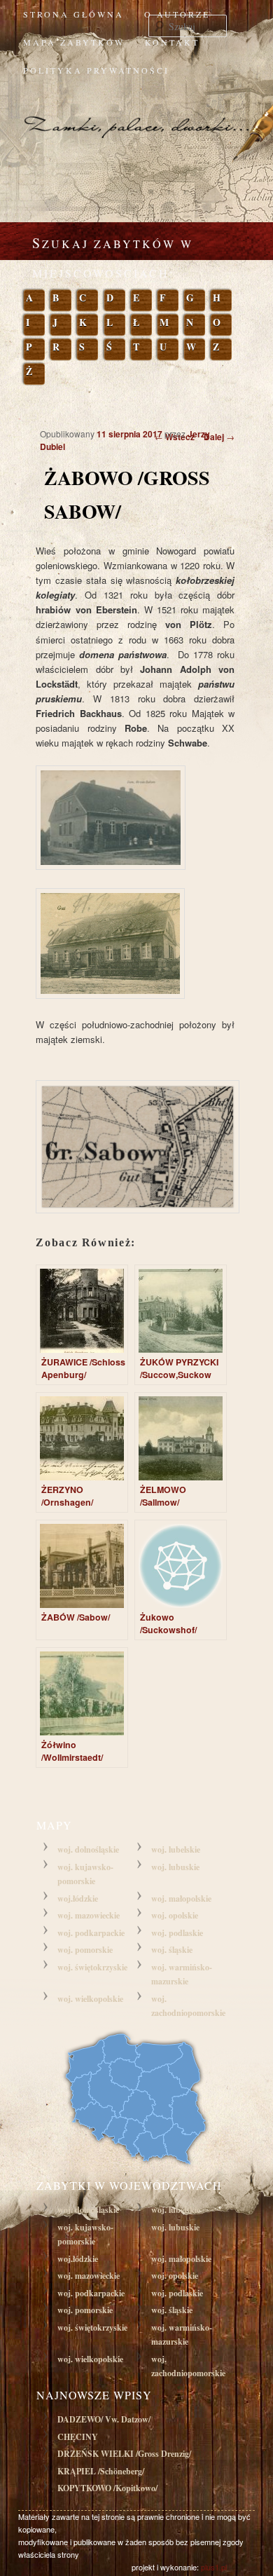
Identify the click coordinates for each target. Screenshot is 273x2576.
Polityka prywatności (96, 70)
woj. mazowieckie (89, 1915)
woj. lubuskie (175, 1867)
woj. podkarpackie (91, 1933)
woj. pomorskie (85, 1950)
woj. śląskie (172, 1950)
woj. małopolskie (181, 1899)
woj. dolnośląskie (88, 1849)
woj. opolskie (175, 1915)
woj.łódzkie (78, 1899)
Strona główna (73, 14)
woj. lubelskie (176, 1849)
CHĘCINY (78, 2437)
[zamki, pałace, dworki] (136, 113)
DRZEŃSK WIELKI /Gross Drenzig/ (124, 2454)
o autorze (177, 14)
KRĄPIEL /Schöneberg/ (101, 2471)
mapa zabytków (74, 42)
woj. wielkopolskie (90, 1999)
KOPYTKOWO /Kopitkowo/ (107, 2488)
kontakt (172, 42)
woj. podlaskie (177, 1933)
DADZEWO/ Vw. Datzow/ (104, 2419)
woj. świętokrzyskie (92, 1967)
